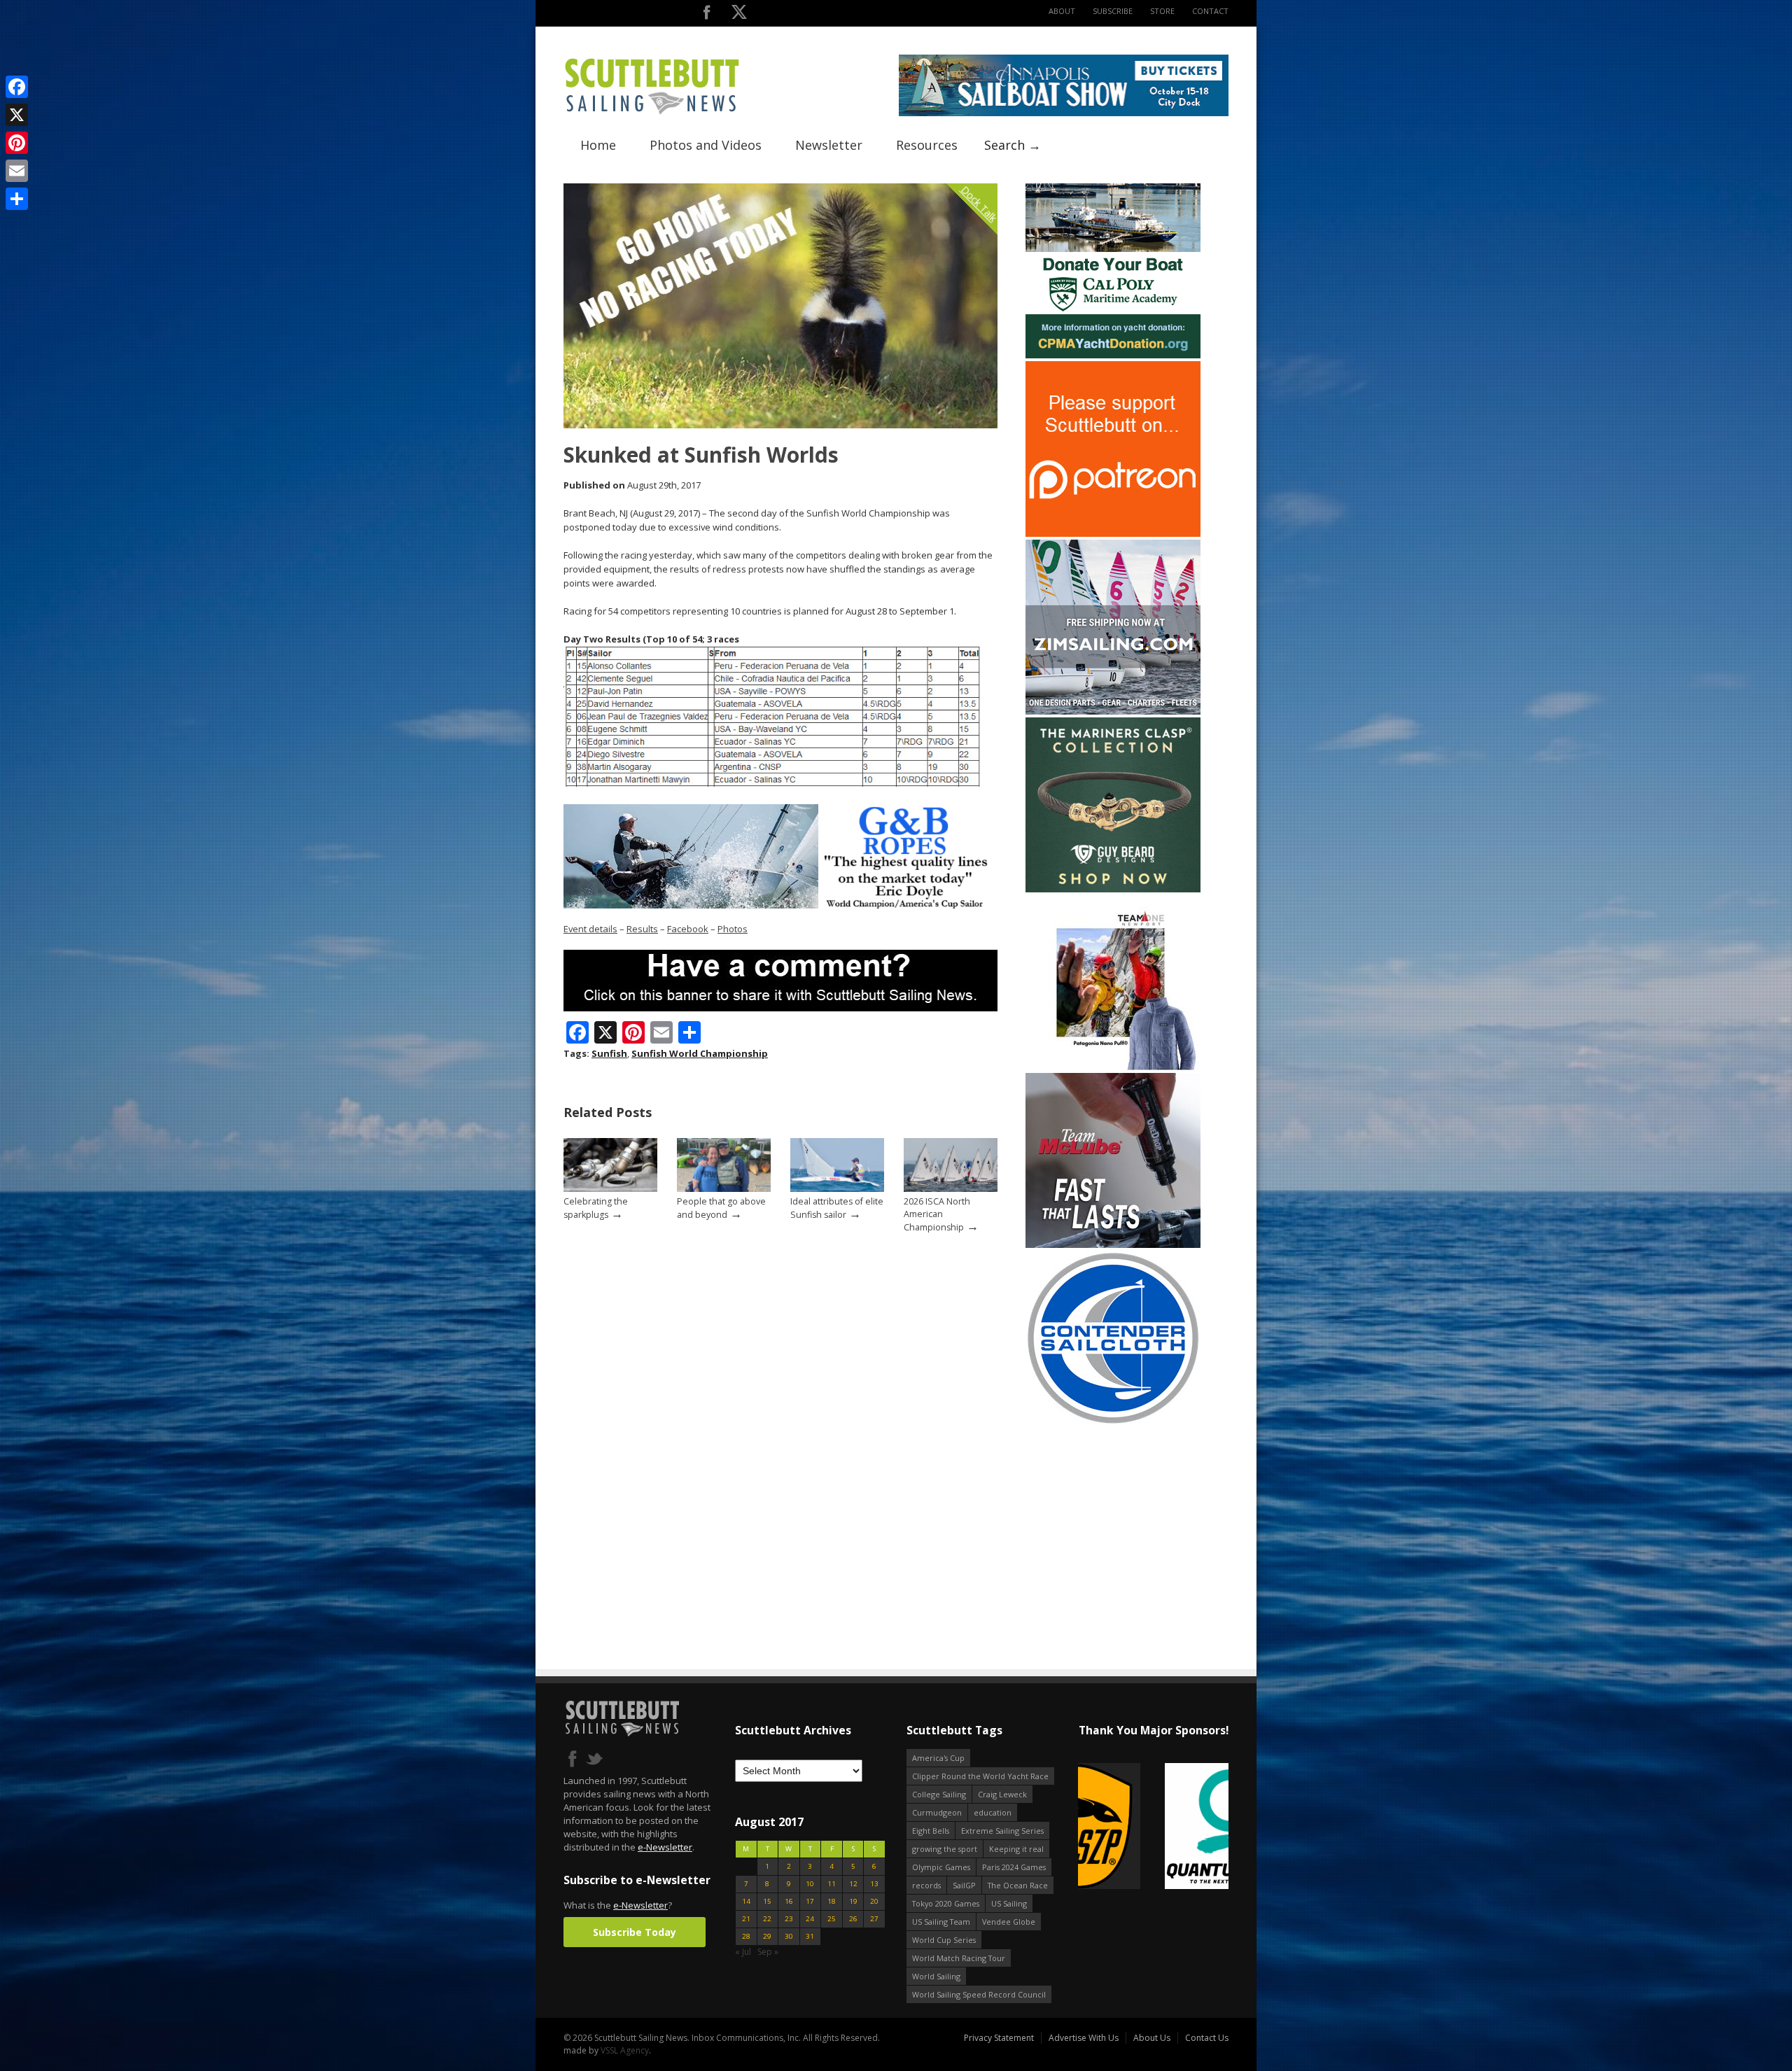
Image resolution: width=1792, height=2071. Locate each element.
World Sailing (936, 1976)
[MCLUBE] (1113, 1245)
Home (598, 145)
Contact (1210, 11)
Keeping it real (1016, 1849)
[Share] (17, 199)
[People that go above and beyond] (724, 1189)
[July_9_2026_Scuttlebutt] (1113, 355)
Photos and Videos (706, 145)
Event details (590, 929)
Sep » (768, 1952)
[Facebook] (17, 87)
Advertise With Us (1084, 2038)
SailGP (964, 1885)
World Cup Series (944, 1940)
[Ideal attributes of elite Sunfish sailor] (837, 1189)
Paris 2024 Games (1014, 1867)
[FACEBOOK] (707, 15)
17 (810, 1901)
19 (853, 1901)
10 (810, 1884)
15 (767, 1901)
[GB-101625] (780, 905)
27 (874, 1919)
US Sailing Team (941, 1922)
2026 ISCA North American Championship (937, 1214)
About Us (1152, 2038)
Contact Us (1207, 2038)
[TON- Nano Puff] (1113, 1067)
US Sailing (1009, 1903)
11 (832, 1884)
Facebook (688, 929)
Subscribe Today (635, 1932)
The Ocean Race (1018, 1885)
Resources (927, 145)
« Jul (743, 1952)
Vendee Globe (1009, 1922)
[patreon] (1113, 534)
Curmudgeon (937, 1812)
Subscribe (1113, 11)
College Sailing (939, 1794)
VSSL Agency (625, 2050)
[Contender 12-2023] (1113, 1423)
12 (853, 1884)
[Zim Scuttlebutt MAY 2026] (1113, 711)
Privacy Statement (999, 2038)
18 (832, 1901)
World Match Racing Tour (959, 1958)
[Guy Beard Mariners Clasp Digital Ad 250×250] (1113, 889)
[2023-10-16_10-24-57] (1153, 1827)
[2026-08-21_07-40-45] (1064, 113)
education (993, 1812)
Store (1162, 11)
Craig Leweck (1002, 1794)
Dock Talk (979, 203)
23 (789, 1919)
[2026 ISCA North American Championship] (951, 1189)
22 (767, 1919)
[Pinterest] (17, 143)
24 (810, 1919)
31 (810, 1936)
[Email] (17, 171)
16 (789, 1901)
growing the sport (945, 1849)
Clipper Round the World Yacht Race (980, 1776)
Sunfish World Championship (700, 1053)
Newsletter (829, 145)
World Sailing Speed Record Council (979, 1994)
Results (642, 929)
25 (832, 1919)
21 (746, 1919)
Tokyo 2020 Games (946, 1903)
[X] (17, 115)
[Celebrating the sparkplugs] (610, 1189)
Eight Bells (931, 1831)
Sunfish (609, 1053)
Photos (733, 929)
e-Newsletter (665, 1847)
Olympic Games (941, 1867)
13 (874, 1884)
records (926, 1885)
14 (746, 1901)
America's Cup (938, 1758)
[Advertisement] (1113, 1516)
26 (853, 1919)
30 (789, 1936)
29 (767, 1936)
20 (874, 1901)
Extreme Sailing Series (1002, 1831)
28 (746, 1936)
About (1062, 11)
